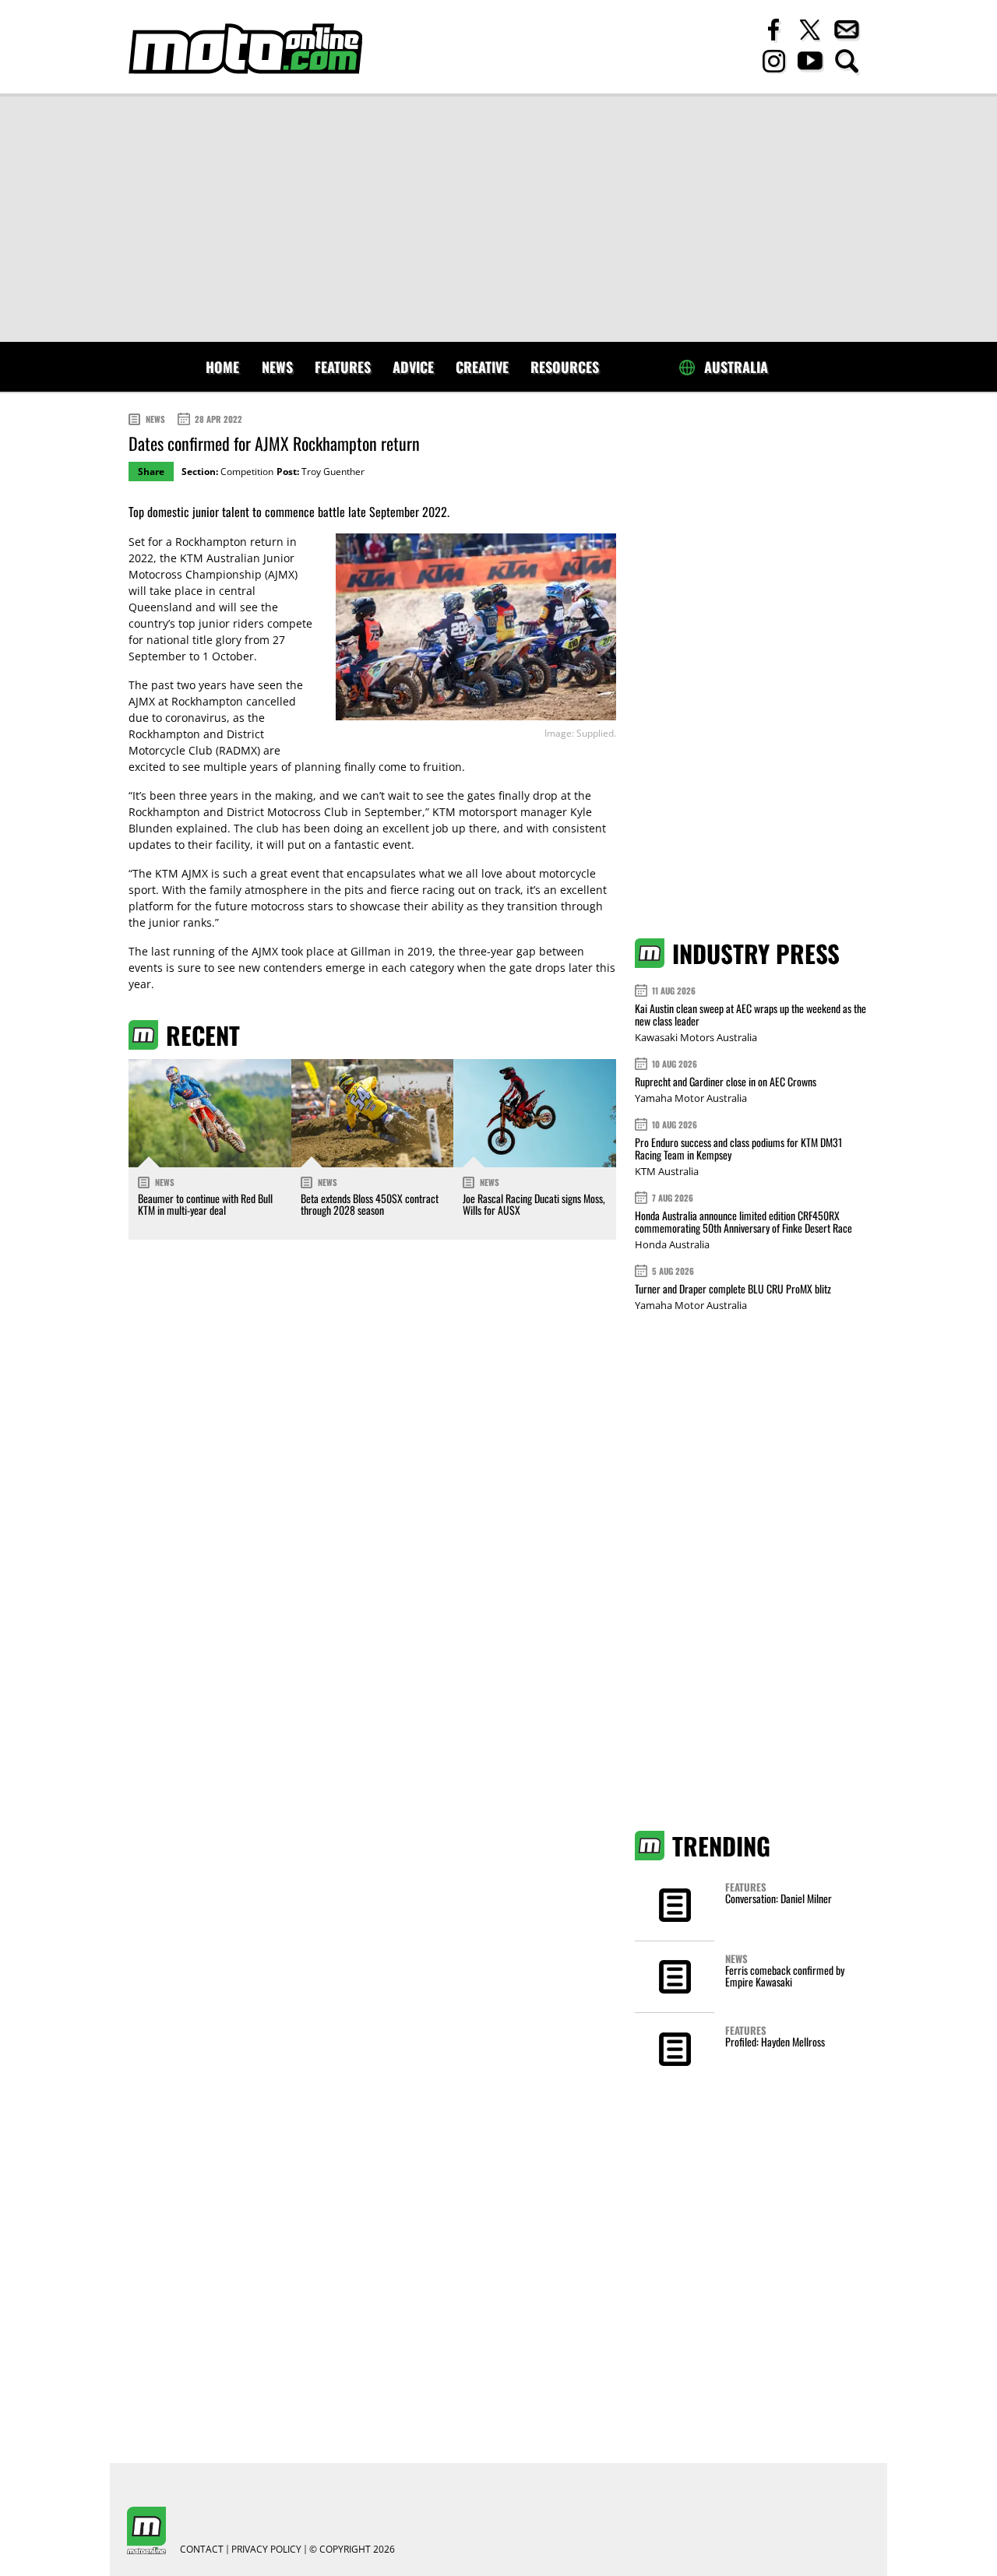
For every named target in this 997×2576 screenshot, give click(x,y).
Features (343, 367)
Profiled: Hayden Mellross (775, 2041)
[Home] (245, 49)
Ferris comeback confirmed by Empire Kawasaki (785, 1976)
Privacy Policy (266, 2550)
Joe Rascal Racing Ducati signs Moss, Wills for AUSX (534, 1204)
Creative (482, 367)
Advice (413, 367)
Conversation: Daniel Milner (779, 1898)
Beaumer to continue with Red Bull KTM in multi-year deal (205, 1204)
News (277, 367)
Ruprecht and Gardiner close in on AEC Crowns (726, 1081)
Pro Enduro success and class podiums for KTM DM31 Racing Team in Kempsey (738, 1148)
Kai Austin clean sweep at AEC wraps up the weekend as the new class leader (750, 1014)
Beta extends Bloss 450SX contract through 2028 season (370, 1204)
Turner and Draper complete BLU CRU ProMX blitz (733, 1288)
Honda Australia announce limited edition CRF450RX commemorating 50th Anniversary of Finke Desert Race (743, 1221)
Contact (202, 2550)
